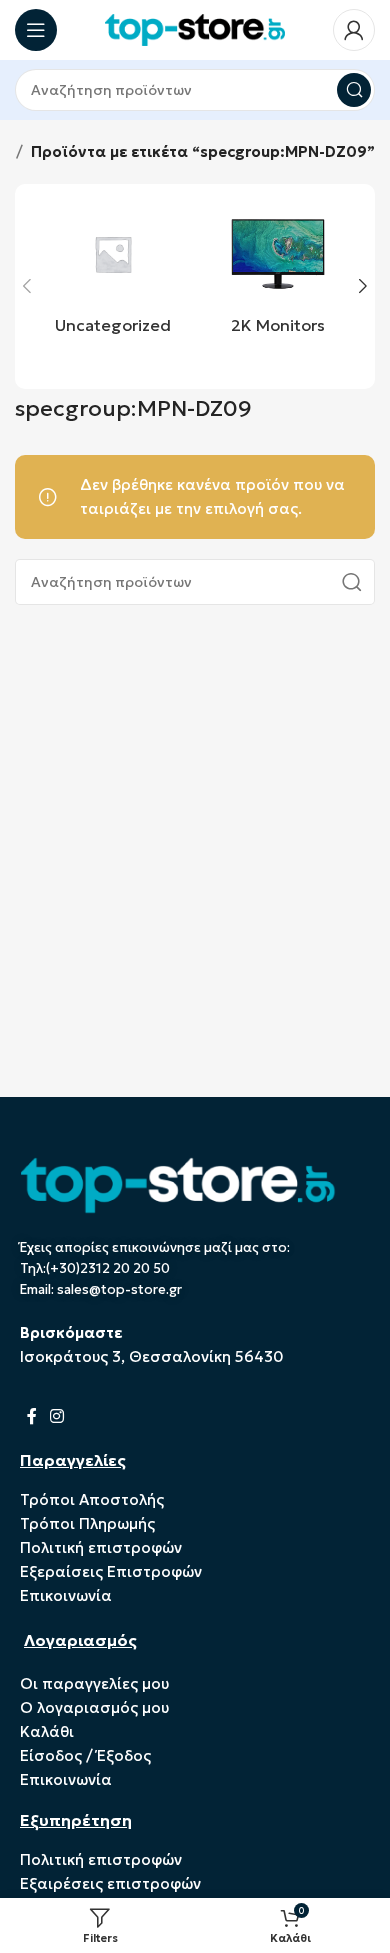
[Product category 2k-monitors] (277, 275)
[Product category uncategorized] (112, 275)
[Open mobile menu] (36, 30)
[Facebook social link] (31, 1417)
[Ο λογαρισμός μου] (354, 30)
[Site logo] (195, 28)
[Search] (354, 90)
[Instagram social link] (56, 1417)
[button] (27, 286)
